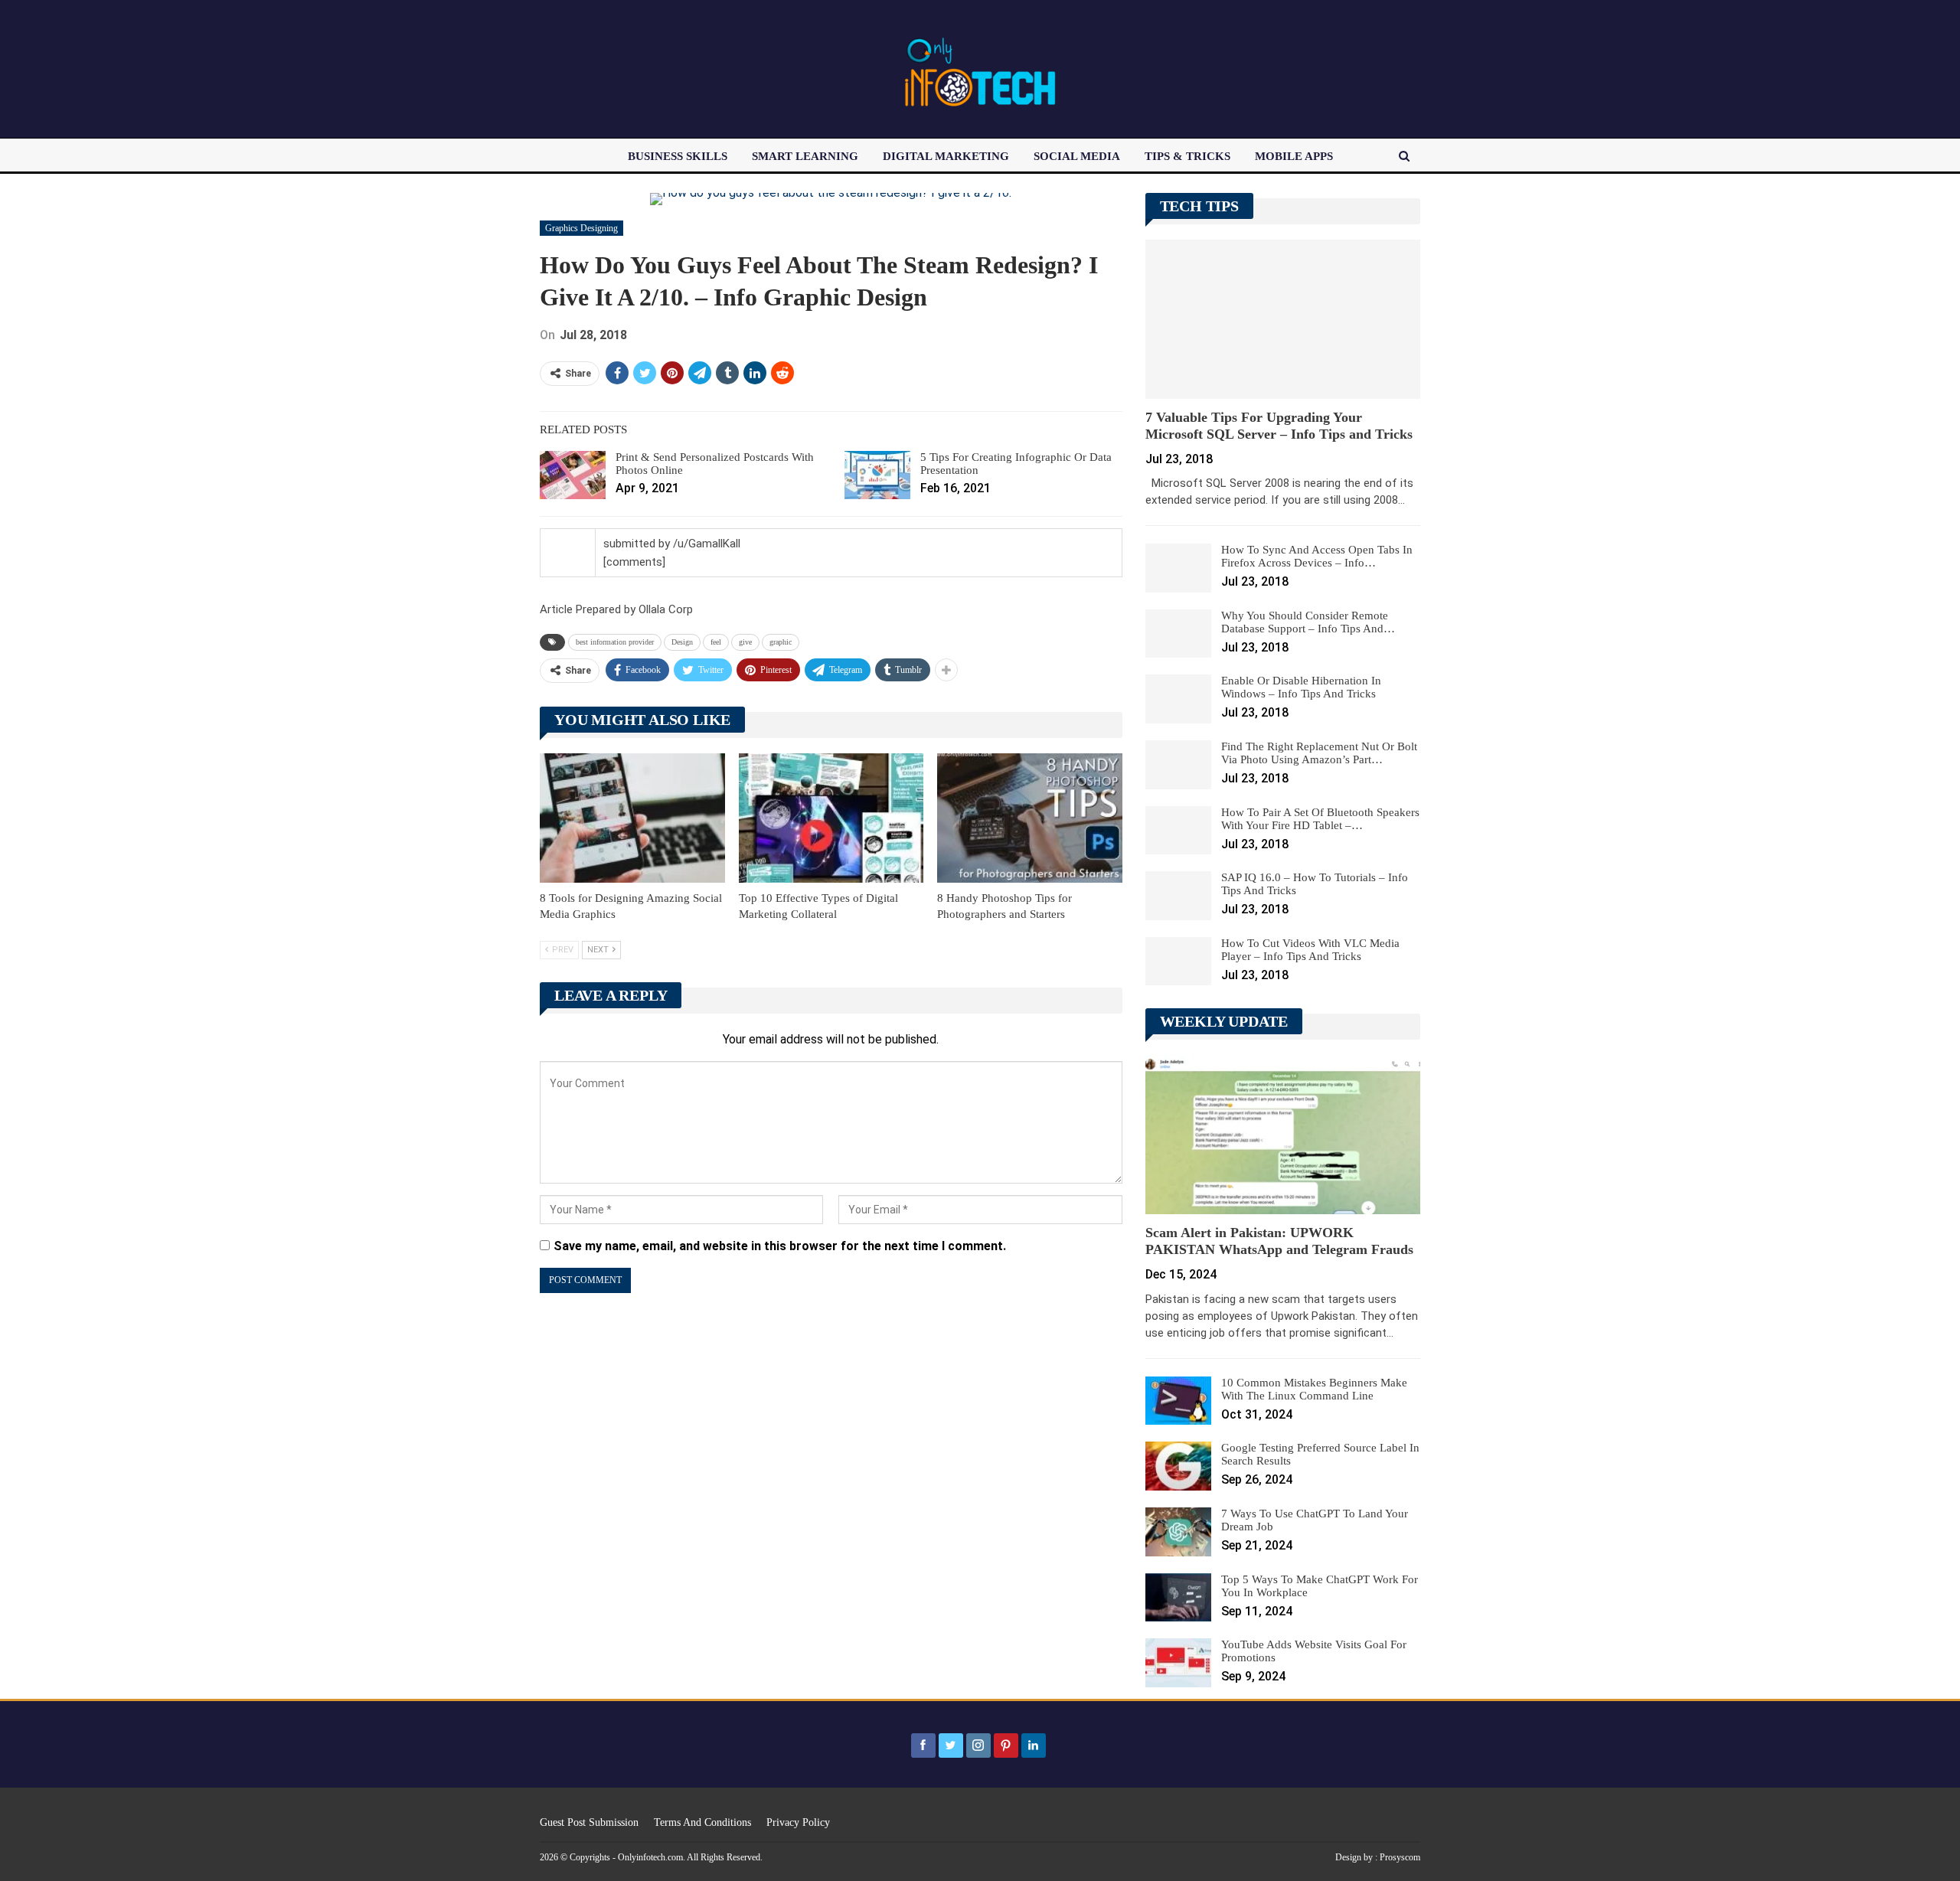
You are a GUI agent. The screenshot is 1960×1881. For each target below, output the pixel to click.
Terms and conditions (702, 1822)
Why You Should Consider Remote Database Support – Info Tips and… (1308, 622)
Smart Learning (805, 156)
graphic (781, 642)
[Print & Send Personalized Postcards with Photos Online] (573, 475)
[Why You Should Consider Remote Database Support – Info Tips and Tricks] (1178, 634)
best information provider (615, 642)
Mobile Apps (1294, 156)
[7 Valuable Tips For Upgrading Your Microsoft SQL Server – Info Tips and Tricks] (1283, 319)
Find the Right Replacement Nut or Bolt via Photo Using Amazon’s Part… (1319, 753)
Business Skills (678, 156)
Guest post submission (589, 1822)
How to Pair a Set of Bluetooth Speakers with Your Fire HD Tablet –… (1320, 819)
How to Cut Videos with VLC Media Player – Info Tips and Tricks (1310, 950)
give (745, 642)
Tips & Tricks (1187, 156)
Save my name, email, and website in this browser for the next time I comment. (780, 1246)
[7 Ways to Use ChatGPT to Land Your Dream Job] (1178, 1532)
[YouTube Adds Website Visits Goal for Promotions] (1178, 1663)
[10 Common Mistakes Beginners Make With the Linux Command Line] (1178, 1401)
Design (682, 642)
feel (716, 642)
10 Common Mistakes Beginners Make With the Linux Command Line (1314, 1389)
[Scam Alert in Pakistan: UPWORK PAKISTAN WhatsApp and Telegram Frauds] (1283, 1135)
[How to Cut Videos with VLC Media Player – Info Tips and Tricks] (1178, 962)
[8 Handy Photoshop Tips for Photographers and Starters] (1030, 818)
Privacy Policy (798, 1822)
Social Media (1077, 156)
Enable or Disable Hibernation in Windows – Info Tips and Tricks (1301, 687)
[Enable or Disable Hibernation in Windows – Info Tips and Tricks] (1178, 699)
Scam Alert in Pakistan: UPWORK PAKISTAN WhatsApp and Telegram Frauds (1279, 1241)
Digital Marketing (946, 156)
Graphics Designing (581, 228)
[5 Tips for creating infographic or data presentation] (877, 475)
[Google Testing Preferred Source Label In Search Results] (1178, 1466)
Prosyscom (1400, 1857)
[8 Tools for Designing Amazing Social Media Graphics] (632, 818)
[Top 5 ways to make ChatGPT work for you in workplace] (1178, 1598)
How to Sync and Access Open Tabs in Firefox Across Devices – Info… (1317, 556)
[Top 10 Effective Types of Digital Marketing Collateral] (831, 818)
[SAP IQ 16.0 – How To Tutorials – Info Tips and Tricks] (1178, 896)
